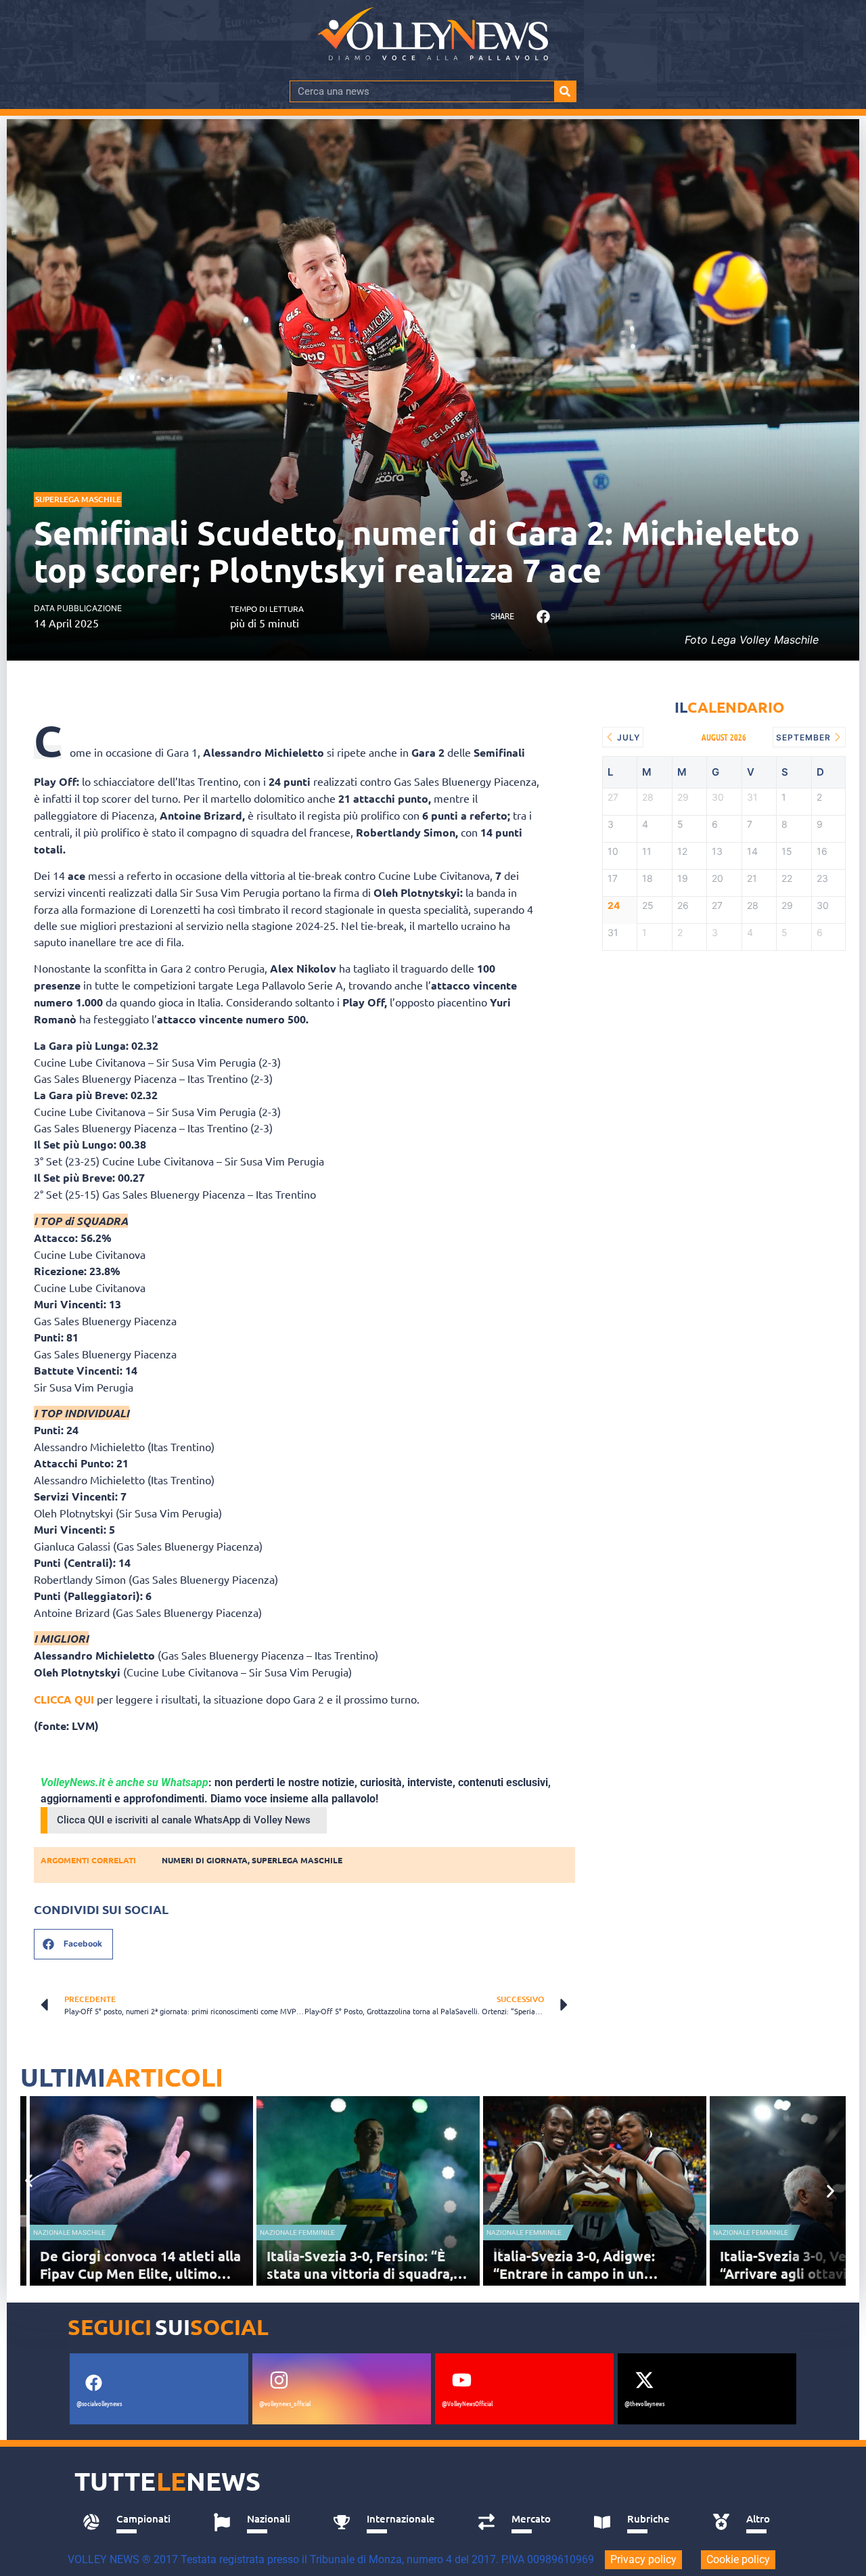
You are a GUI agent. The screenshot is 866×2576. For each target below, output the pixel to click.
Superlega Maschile (78, 499)
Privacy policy (643, 2559)
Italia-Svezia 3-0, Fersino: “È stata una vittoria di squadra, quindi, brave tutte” (360, 2273)
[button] (543, 617)
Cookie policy (738, 2559)
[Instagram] (279, 2380)
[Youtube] (461, 2380)
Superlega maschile (297, 1860)
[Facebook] (93, 2382)
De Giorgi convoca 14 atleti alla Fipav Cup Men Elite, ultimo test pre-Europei (140, 2273)
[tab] (133, 2523)
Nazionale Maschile (69, 2233)
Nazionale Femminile (297, 2233)
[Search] (565, 91)
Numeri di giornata (205, 1860)
